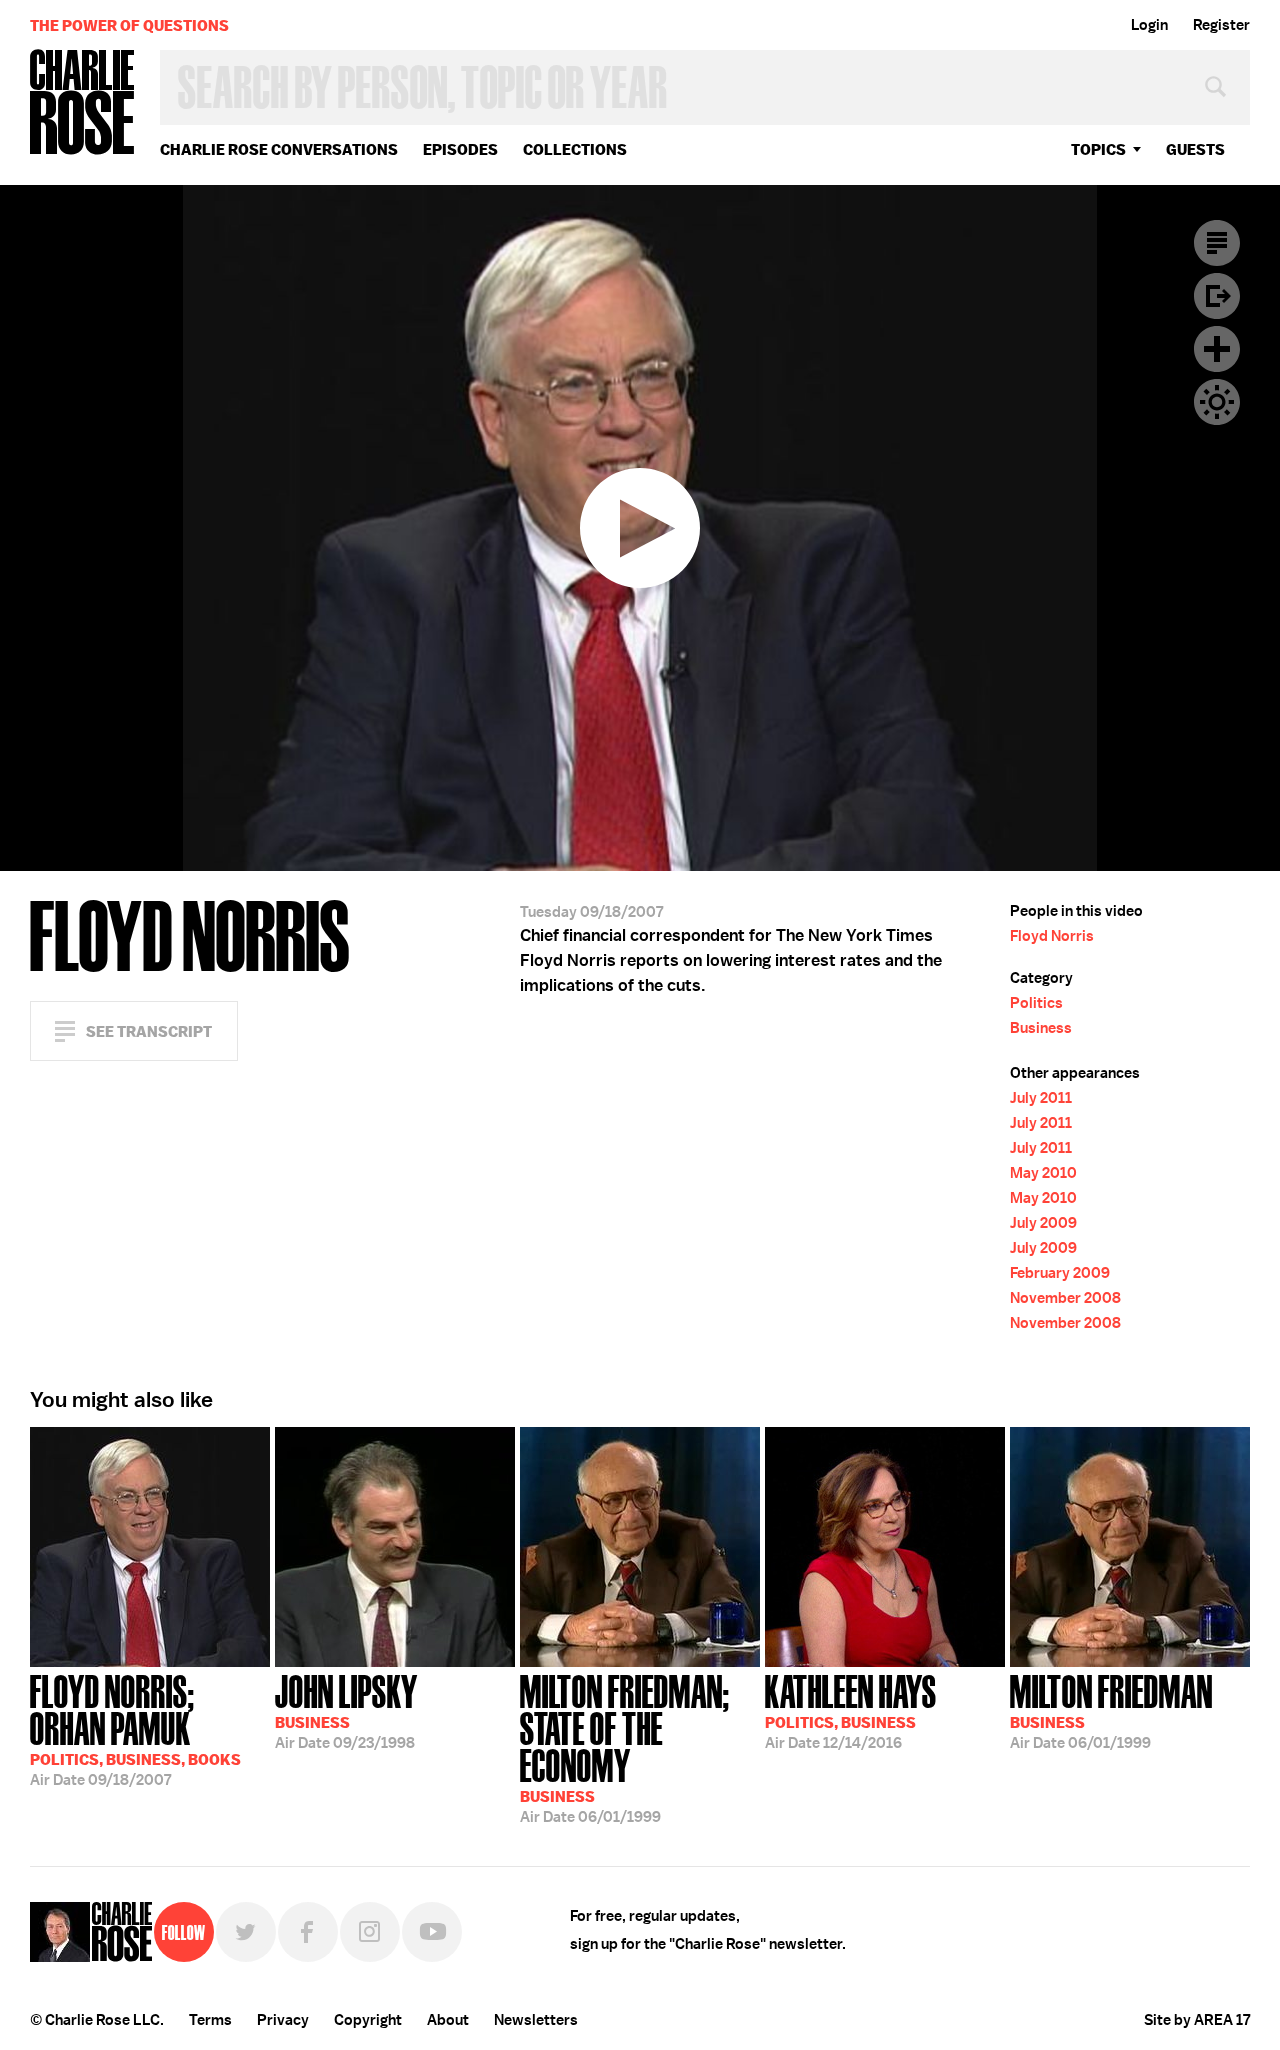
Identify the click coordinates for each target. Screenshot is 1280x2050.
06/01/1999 (625, 1747)
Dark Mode (1217, 402)
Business (1041, 1028)
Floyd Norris (1052, 936)
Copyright (368, 2020)
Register (1221, 25)
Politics (1036, 1003)
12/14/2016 (851, 1710)
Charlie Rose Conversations (279, 149)
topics (1098, 149)
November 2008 (1065, 1298)
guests (1195, 149)
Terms (210, 2020)
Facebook (308, 1932)
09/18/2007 (135, 1728)
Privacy (283, 2020)
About (448, 2020)
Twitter (246, 1932)
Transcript (1217, 243)
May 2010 (1043, 1173)
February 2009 (1060, 1273)
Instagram (370, 1932)
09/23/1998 (346, 1710)
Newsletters (536, 2020)
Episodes (460, 149)
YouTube (432, 1932)
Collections (575, 149)
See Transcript (149, 1031)
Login (1149, 25)
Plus (1217, 349)
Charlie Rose (83, 103)
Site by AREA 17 (1197, 2020)
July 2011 (1041, 1098)
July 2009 (1043, 1223)
